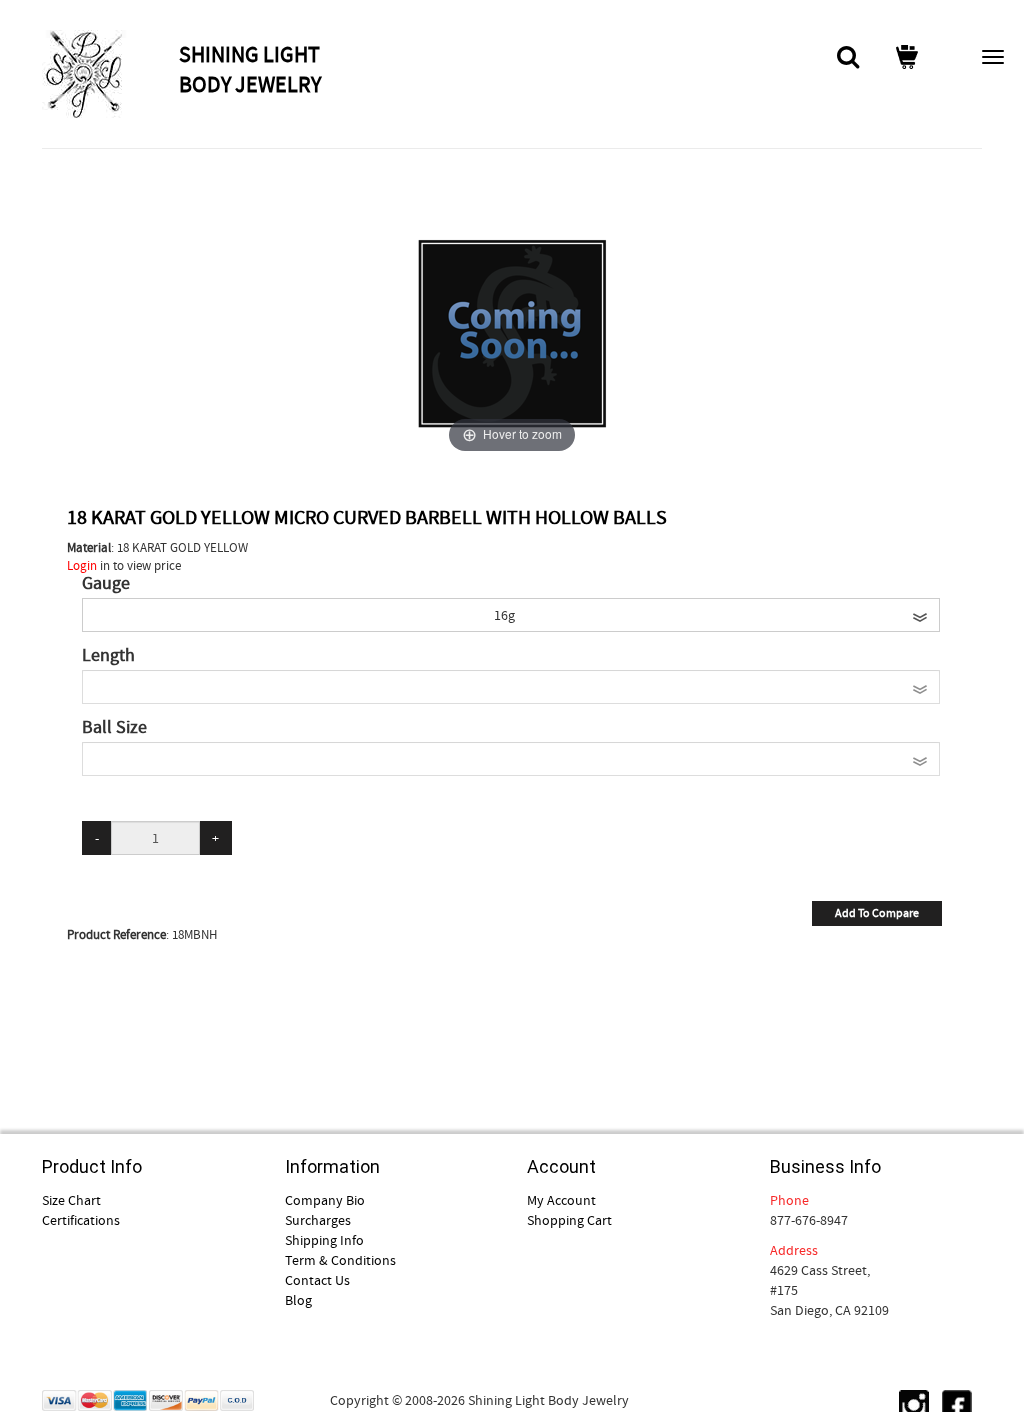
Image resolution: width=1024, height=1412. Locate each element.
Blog (298, 1300)
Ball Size (114, 728)
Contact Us (317, 1280)
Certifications (81, 1220)
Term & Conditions (340, 1260)
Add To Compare (877, 913)
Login (82, 565)
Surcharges (318, 1220)
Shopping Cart (569, 1220)
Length (108, 656)
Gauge (106, 584)
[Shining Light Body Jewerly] (108, 74)
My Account (561, 1200)
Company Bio (325, 1200)
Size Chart (71, 1200)
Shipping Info (324, 1240)
